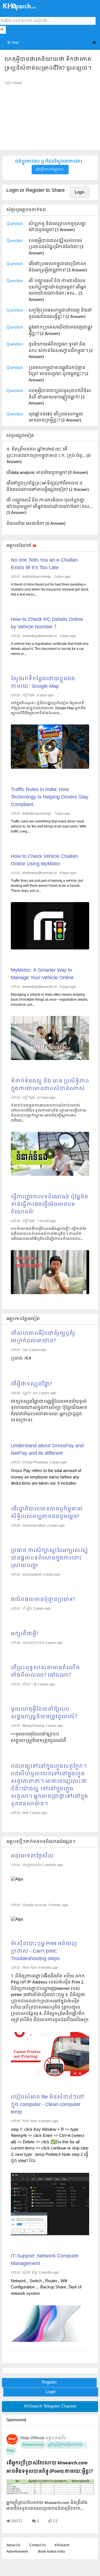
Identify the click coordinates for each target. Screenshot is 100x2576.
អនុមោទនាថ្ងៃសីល (32, 1856)
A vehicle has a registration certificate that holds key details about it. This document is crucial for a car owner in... (50, 649)
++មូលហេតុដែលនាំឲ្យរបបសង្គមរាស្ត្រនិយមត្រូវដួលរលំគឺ (38, 1738)
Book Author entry (52, 2552)
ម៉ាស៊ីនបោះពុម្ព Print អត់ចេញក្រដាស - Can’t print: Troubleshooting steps (44, 1951)
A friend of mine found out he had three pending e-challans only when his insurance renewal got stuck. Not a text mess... (50, 590)
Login (80, 192)
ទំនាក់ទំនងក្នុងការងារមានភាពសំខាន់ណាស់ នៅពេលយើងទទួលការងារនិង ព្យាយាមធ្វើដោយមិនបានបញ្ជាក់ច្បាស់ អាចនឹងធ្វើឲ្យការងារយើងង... (49, 1113)
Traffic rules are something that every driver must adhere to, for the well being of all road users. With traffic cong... (48, 827)
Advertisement (17, 2552)
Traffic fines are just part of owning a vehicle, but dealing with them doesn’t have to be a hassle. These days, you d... (47, 886)
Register (49, 2382)
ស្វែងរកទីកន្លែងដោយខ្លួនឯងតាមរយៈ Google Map (43, 683)
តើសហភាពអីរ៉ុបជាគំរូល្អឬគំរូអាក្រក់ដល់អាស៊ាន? (43, 1337)
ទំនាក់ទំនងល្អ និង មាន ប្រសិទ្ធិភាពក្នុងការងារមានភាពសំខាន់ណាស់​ (50, 1085)
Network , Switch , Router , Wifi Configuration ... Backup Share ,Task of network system (46, 2287)
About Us (13, 2545)
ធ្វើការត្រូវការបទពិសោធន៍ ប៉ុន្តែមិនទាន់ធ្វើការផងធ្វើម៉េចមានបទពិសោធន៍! (49, 1205)
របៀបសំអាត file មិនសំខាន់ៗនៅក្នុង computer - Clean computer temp (47, 2105)
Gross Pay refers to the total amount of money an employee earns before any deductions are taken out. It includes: (46, 1477)
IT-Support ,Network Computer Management (45, 2260)
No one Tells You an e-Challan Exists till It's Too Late (44, 564)
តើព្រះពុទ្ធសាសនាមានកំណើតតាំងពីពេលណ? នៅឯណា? (45, 1672)
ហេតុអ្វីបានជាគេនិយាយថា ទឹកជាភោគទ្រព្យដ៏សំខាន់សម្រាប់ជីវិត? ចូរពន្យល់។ (48, 64)
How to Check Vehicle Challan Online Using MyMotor (44, 860)
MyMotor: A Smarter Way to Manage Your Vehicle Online (42, 974)
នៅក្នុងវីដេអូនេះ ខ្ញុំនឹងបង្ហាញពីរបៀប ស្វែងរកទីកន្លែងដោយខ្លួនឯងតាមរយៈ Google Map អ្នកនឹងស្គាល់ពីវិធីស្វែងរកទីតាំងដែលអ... (48, 708)
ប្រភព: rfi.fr (21, 1358)
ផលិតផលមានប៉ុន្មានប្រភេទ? (43, 1600)
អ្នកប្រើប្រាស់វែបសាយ (65, 2445)
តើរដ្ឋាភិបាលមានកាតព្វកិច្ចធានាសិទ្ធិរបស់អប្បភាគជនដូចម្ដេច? (47, 1513)
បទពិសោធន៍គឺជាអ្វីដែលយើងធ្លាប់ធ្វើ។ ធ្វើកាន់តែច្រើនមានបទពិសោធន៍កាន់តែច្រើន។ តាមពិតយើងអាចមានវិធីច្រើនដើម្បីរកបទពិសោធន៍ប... (49, 1234)
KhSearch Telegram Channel (50, 2406)
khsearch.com (33, 2445)
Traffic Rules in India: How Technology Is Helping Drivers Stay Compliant (50, 797)
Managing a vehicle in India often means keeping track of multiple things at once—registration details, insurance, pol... (50, 1000)
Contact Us (37, 2545)
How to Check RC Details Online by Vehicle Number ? (47, 623)
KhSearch (62, 2545)
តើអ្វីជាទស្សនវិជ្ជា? (31, 1384)
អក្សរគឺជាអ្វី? (25, 1634)
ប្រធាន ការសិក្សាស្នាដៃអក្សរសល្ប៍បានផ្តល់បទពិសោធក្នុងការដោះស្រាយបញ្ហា (49, 1558)
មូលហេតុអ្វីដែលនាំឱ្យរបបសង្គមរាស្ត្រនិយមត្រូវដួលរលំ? (44, 1713)
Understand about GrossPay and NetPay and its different (47, 1450)
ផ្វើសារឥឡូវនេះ (52, 170)
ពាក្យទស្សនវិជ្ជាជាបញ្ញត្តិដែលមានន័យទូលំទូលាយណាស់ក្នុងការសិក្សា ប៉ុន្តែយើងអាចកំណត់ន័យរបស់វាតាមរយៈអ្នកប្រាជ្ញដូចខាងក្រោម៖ (49, 1411)
